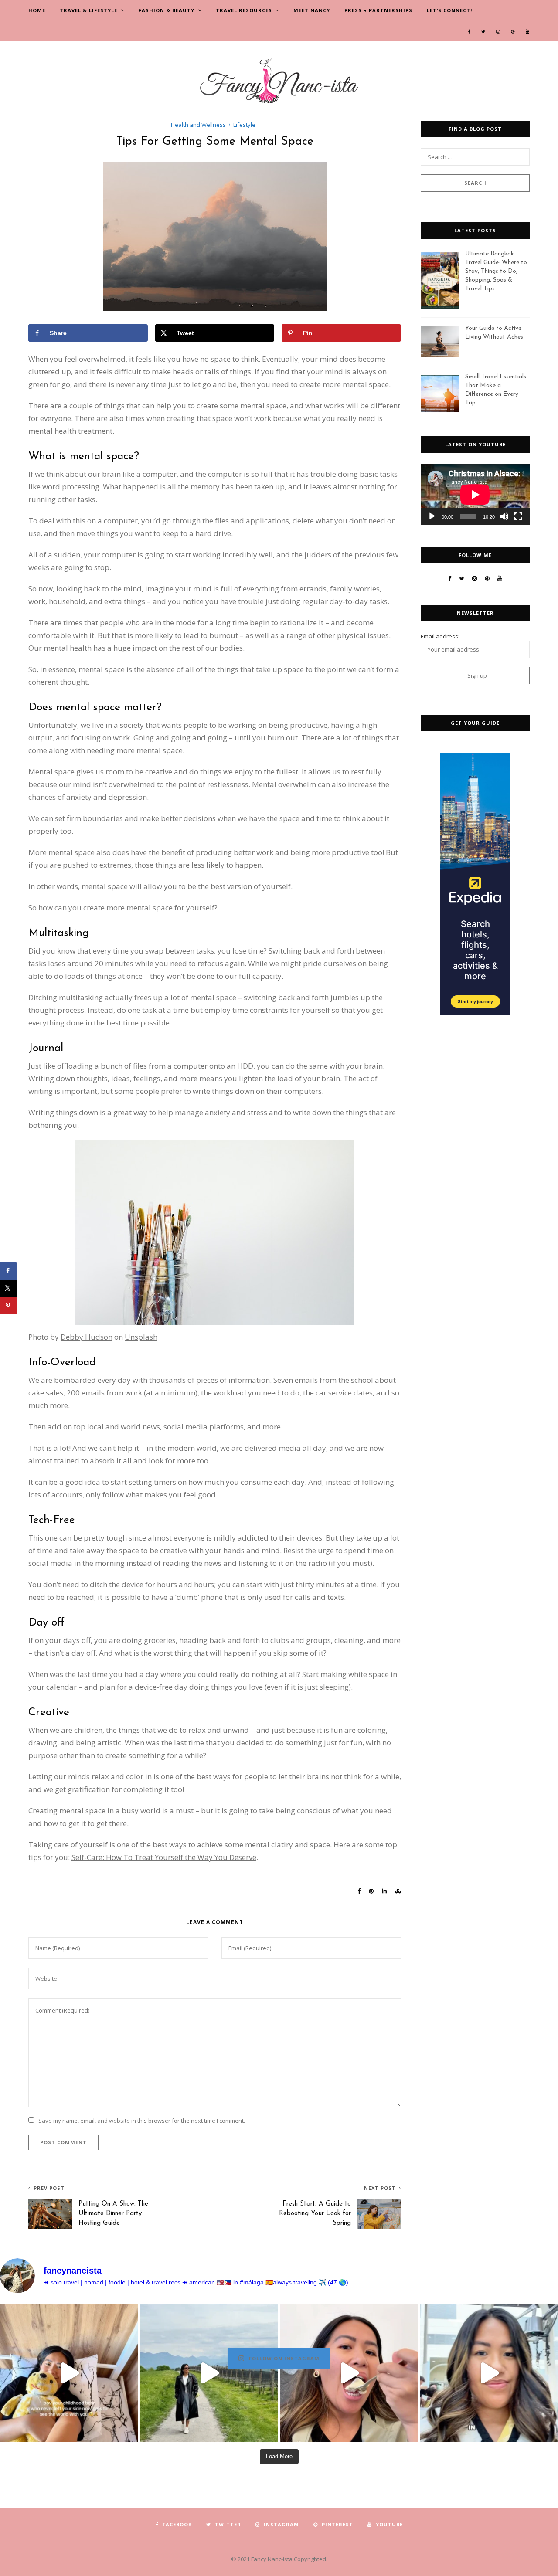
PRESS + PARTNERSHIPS (378, 10)
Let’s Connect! (449, 10)
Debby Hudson (87, 1337)
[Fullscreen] (518, 516)
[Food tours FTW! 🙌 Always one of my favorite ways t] (349, 2373)
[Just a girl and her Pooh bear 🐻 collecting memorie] (69, 2373)
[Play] (432, 516)
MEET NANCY (312, 10)
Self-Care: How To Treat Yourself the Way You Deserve (164, 1857)
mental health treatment (70, 431)
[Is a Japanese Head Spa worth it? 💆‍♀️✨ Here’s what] (489, 2373)
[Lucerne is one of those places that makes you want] (209, 2373)
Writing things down (63, 1112)
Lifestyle (244, 125)
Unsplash (141, 1337)
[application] (475, 494)
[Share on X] (9, 1288)
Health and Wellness (198, 125)
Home (37, 10)
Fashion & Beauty (167, 10)
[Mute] (504, 516)
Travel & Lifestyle (88, 10)
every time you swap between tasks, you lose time (178, 951)
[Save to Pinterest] (9, 1306)
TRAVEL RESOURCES (244, 10)
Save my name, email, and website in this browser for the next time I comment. (142, 2121)
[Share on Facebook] (9, 1271)
